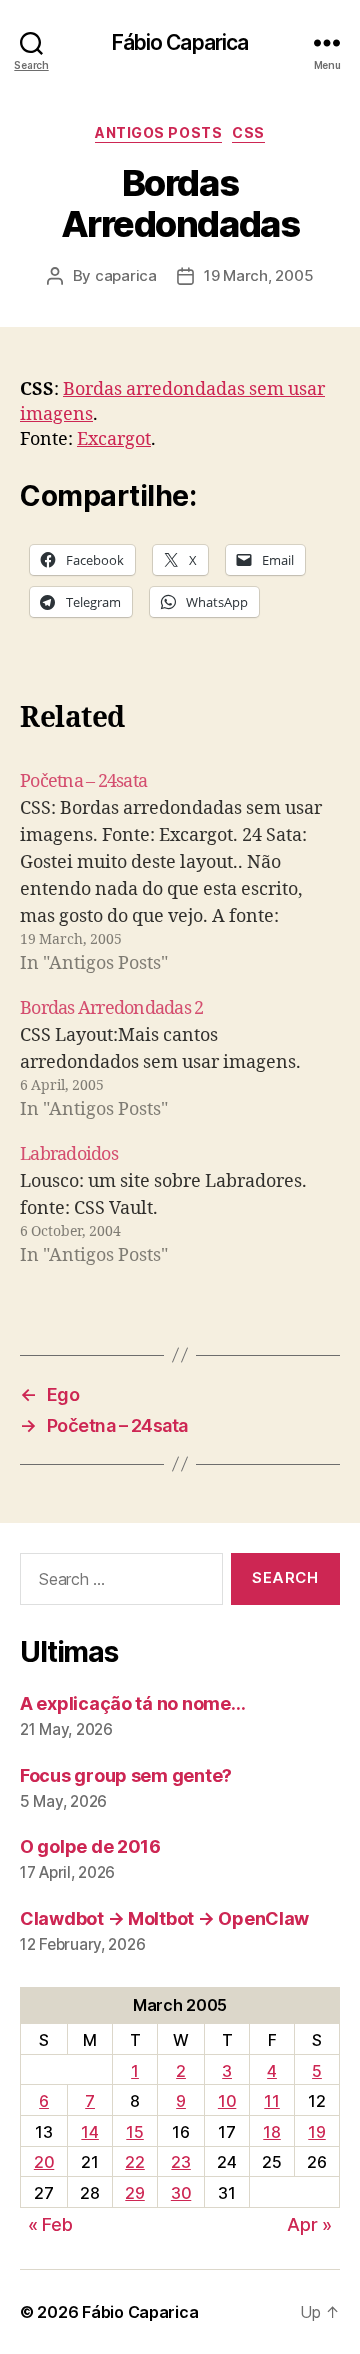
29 (134, 2193)
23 (180, 2162)
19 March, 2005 (258, 275)
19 (316, 2132)
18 (271, 2132)
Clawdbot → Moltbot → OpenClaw (164, 1918)
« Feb (50, 2224)
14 (89, 2132)
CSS (248, 132)
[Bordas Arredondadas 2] (180, 1059)
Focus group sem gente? (126, 1775)
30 (181, 2193)
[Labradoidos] (180, 1205)
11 (271, 2101)
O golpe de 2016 (90, 1846)
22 (134, 2162)
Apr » (309, 2224)
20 (44, 2162)
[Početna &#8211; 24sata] (180, 872)
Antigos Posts (158, 132)
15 (134, 2132)
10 (227, 2101)
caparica (126, 275)
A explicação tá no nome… (133, 1703)
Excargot (114, 439)
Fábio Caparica (180, 42)
